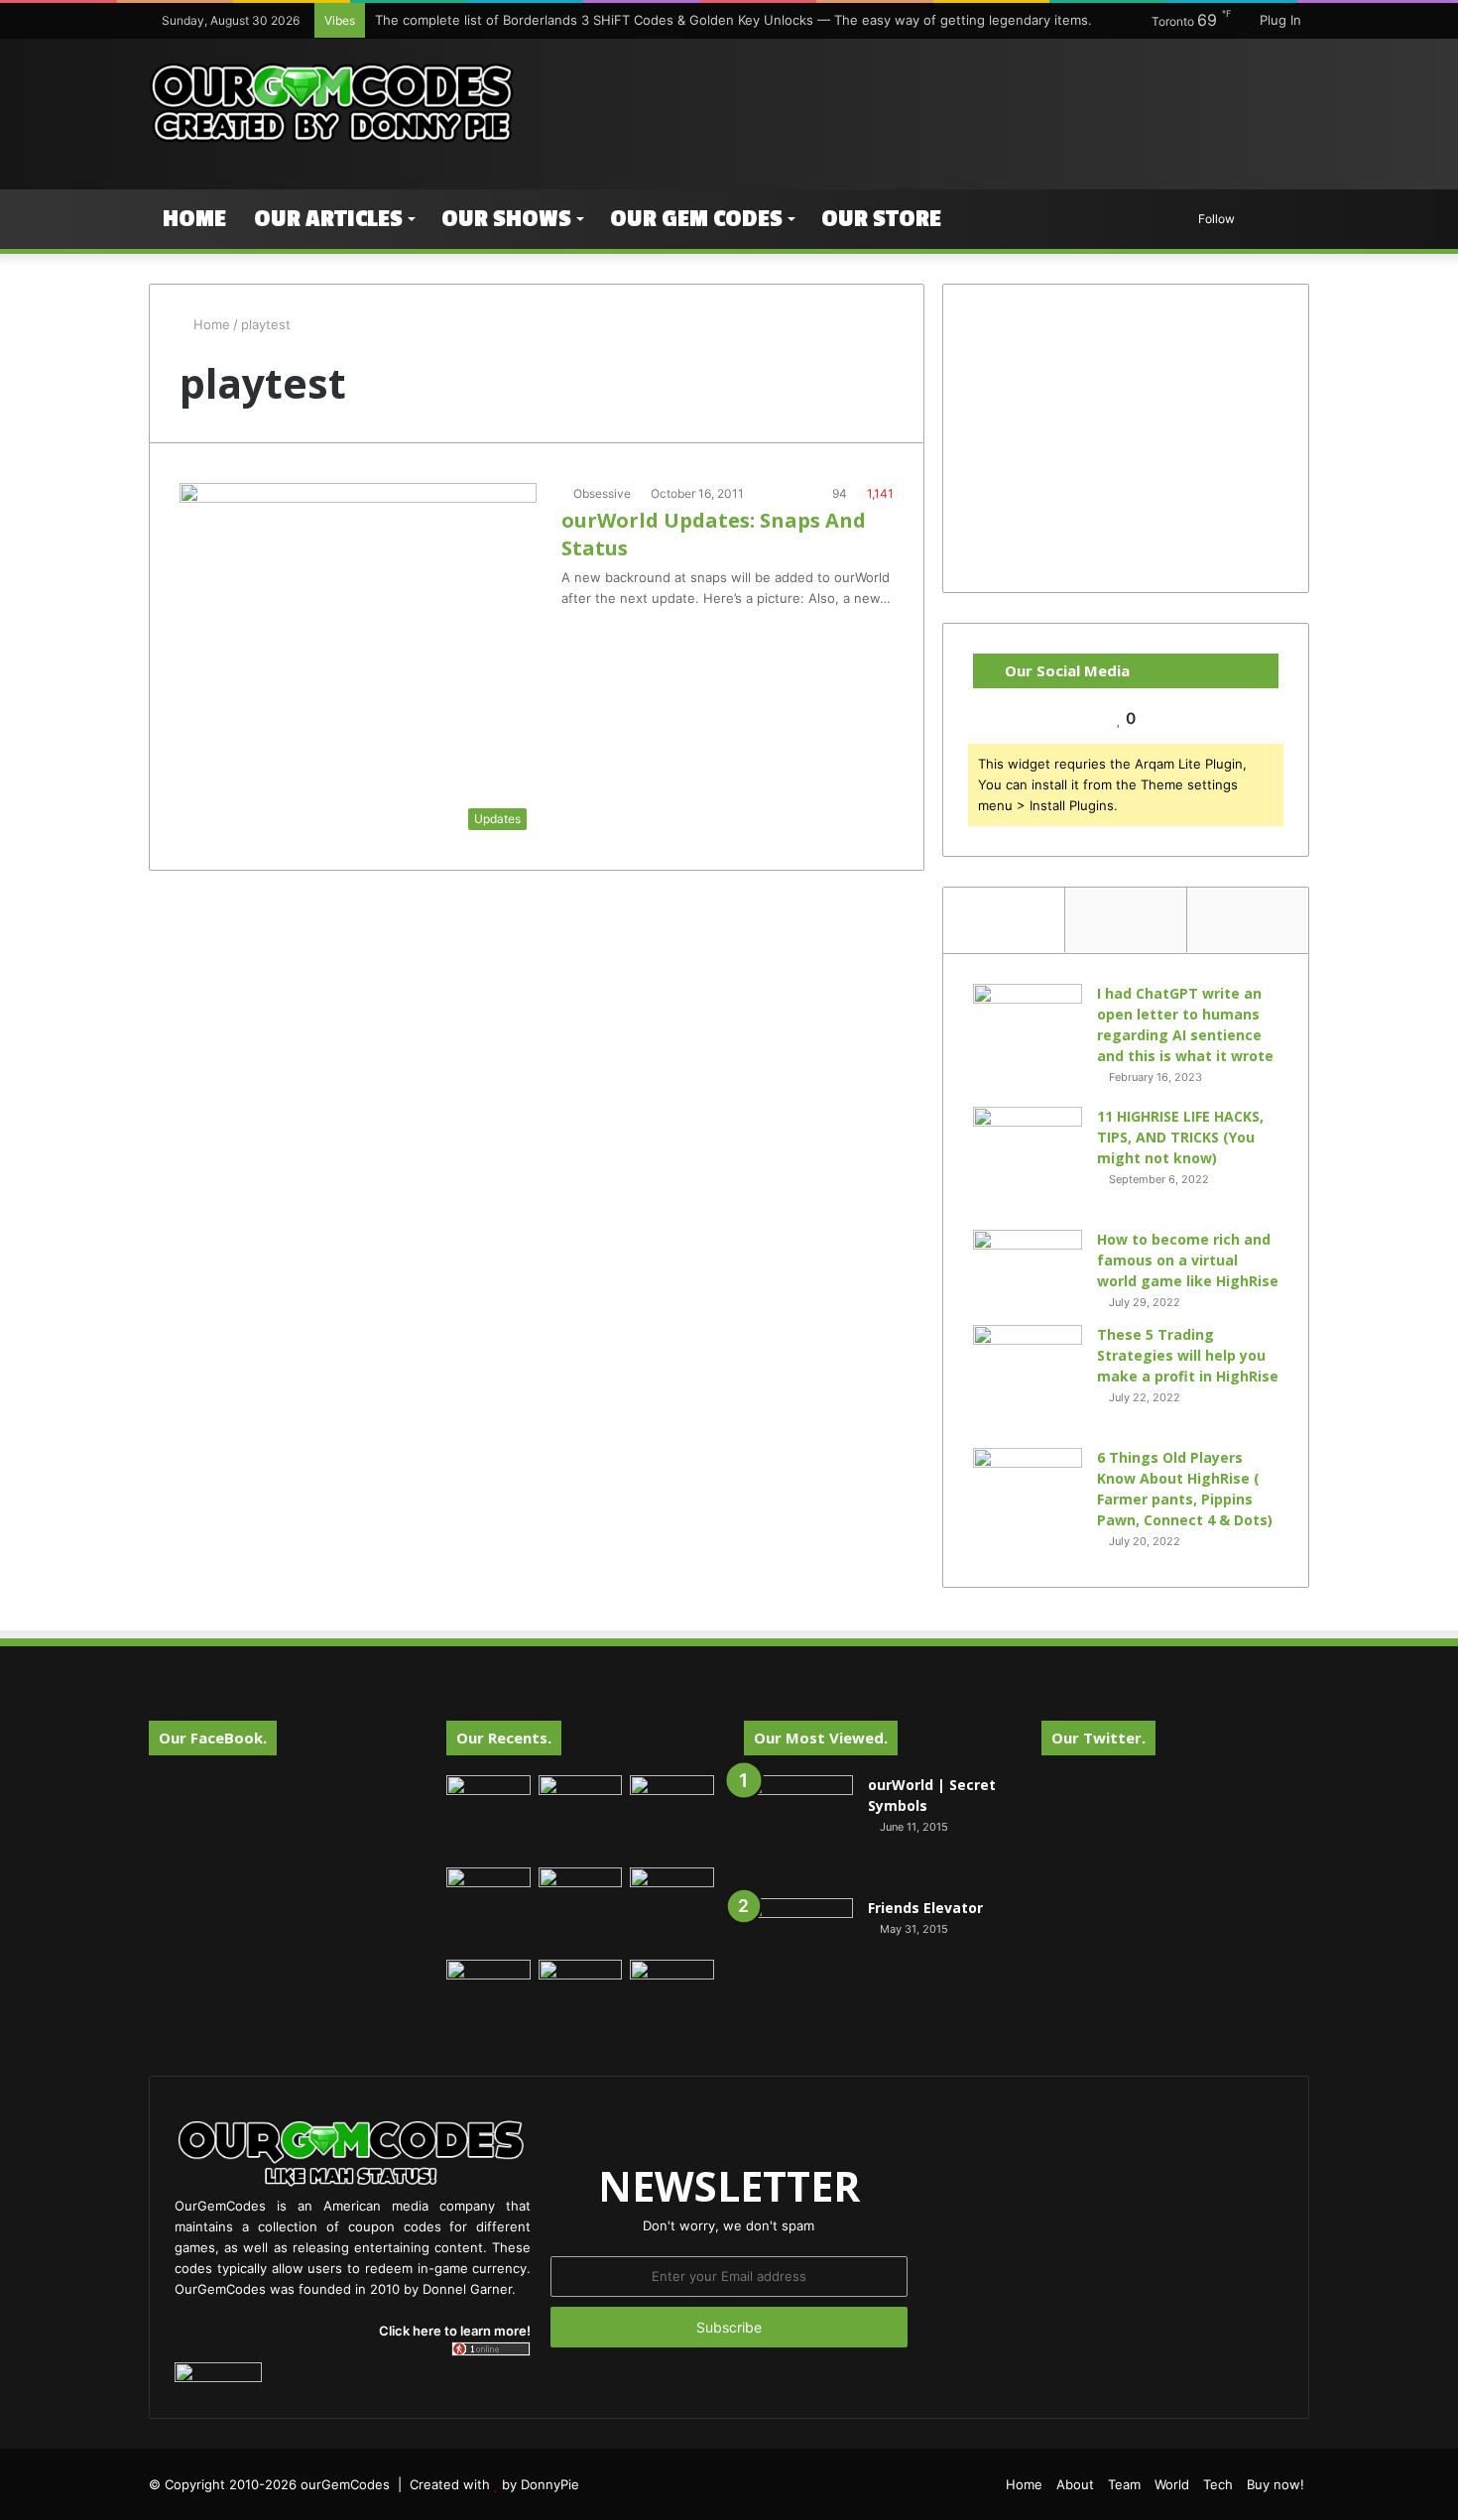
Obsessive (602, 493)
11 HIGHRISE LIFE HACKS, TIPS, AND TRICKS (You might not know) (1180, 1137)
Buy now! (1276, 2484)
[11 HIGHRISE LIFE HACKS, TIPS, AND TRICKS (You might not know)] (1028, 1161)
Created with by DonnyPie (494, 2484)
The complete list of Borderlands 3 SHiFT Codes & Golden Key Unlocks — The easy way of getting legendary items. (733, 20)
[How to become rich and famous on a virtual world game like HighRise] (1028, 1267)
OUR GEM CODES (696, 219)
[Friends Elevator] (798, 1953)
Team (1124, 2484)
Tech (1218, 2484)
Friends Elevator (925, 1908)
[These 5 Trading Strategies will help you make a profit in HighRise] (1028, 1380)
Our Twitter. (1098, 1738)
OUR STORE (881, 219)
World (1172, 2484)
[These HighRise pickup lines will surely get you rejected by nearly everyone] (488, 1983)
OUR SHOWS (506, 219)
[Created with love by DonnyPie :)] (332, 104)
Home (194, 219)
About (1075, 2484)
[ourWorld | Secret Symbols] (798, 1830)
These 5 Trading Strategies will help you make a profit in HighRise (1188, 1355)
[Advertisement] (927, 103)
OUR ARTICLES (328, 219)
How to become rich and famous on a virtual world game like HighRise (1188, 1260)
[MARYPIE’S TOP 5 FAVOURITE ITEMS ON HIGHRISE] (672, 2002)
